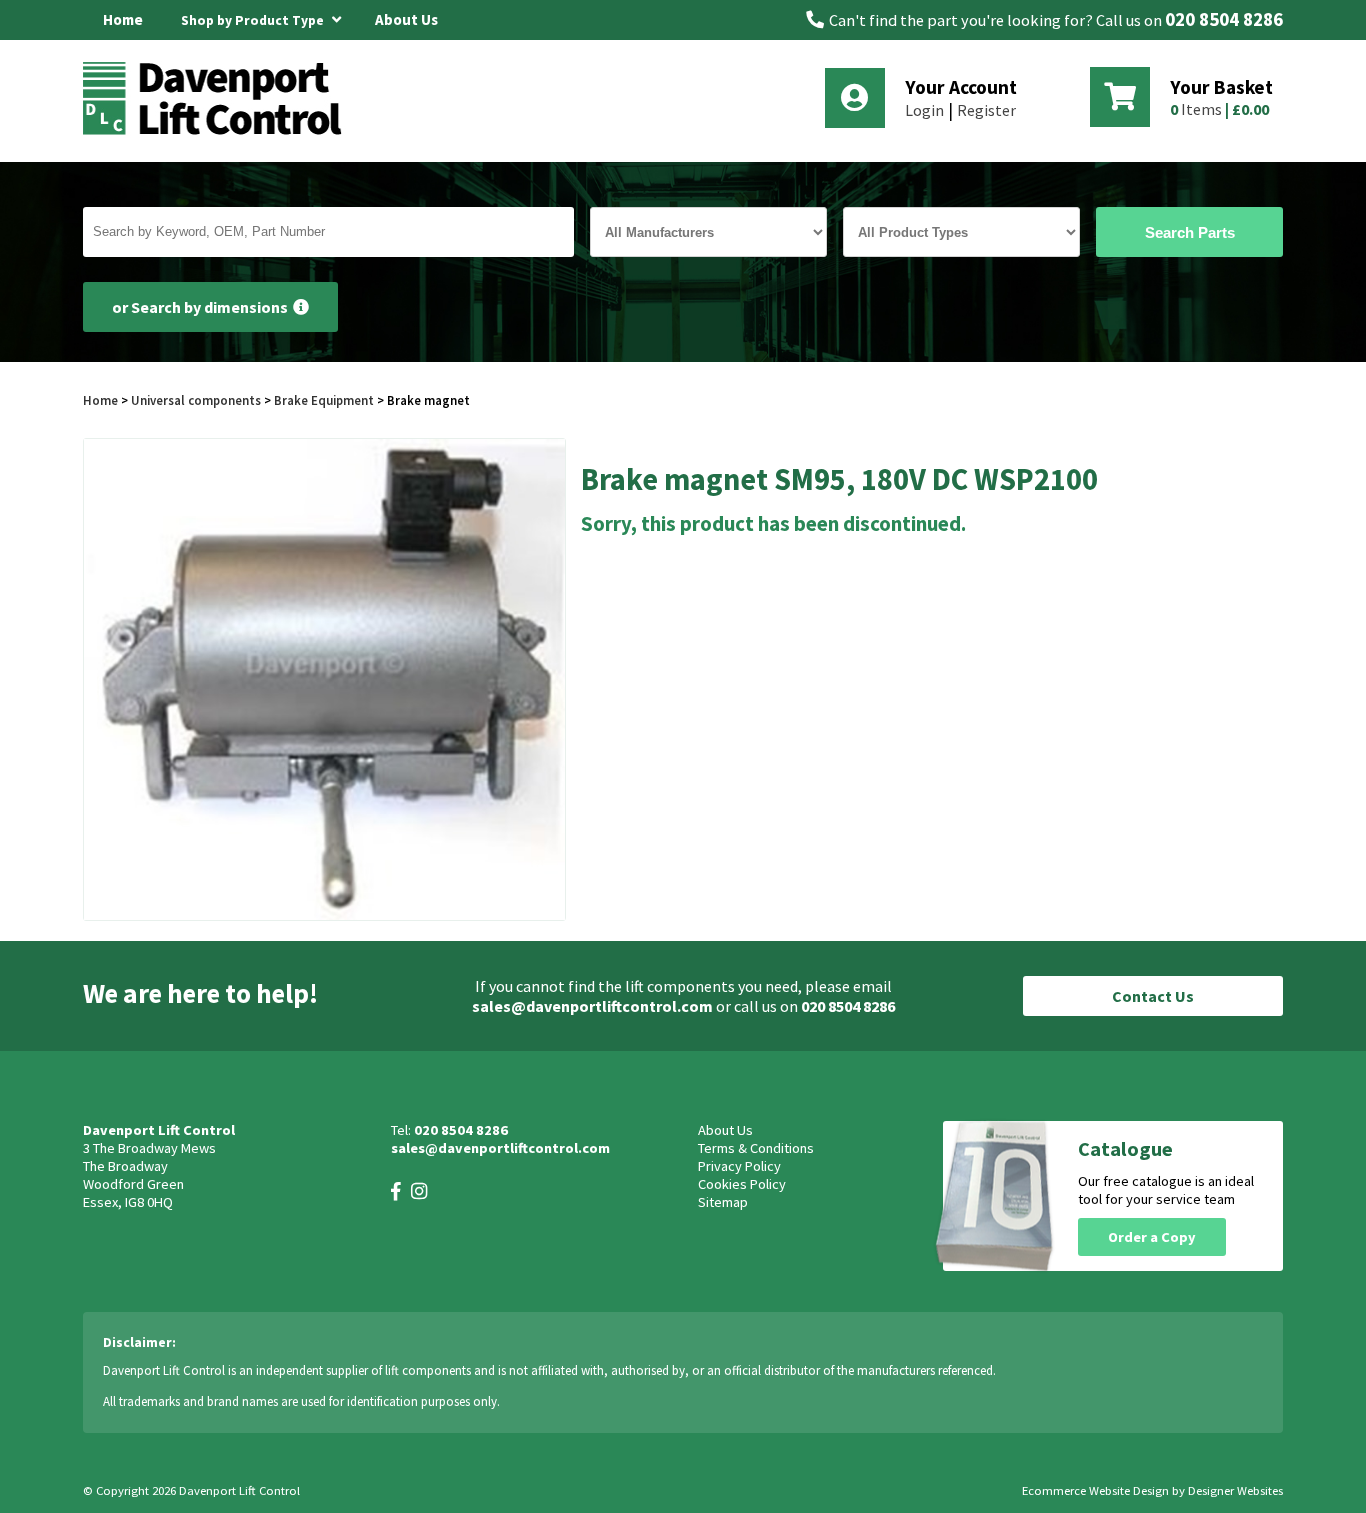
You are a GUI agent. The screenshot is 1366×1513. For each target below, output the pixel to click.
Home (123, 19)
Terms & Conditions (756, 1148)
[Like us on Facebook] (396, 1191)
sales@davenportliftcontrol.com (592, 1006)
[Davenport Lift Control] (218, 132)
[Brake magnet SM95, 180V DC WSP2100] (324, 679)
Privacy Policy (739, 1166)
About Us (406, 19)
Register (986, 110)
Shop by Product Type (254, 20)
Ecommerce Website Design (1095, 1490)
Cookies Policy (742, 1184)
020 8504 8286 (1224, 19)
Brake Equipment (324, 400)
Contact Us (1153, 996)
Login (924, 110)
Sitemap (723, 1202)
